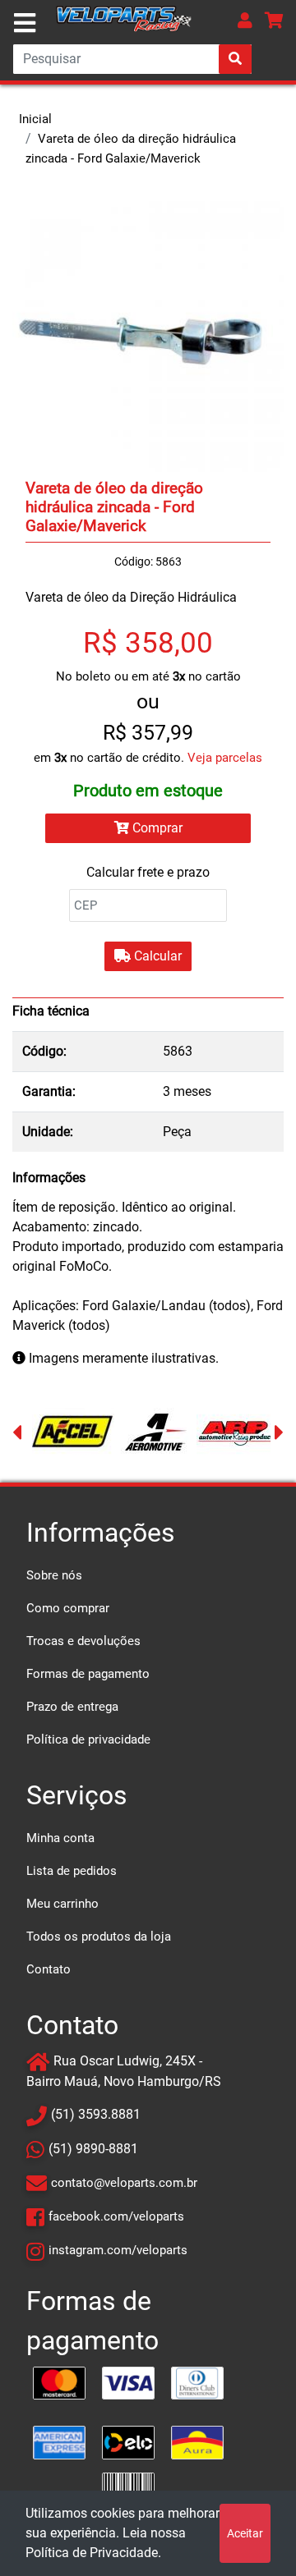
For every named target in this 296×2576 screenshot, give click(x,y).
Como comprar (68, 1608)
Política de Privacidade (92, 2553)
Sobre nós (54, 1575)
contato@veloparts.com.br (124, 2183)
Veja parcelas (225, 758)
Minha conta (60, 1838)
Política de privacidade (88, 1739)
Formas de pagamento (88, 1674)
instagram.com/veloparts (118, 2250)
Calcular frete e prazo (148, 872)
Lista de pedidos (72, 1871)
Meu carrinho (62, 1904)
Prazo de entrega (72, 1707)
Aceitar (245, 2533)
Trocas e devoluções (83, 1641)
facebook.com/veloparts (116, 2216)
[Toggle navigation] (25, 23)
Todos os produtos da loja (99, 1937)
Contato (49, 1969)
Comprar (156, 828)
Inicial (35, 119)
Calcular (156, 956)
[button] (245, 20)
